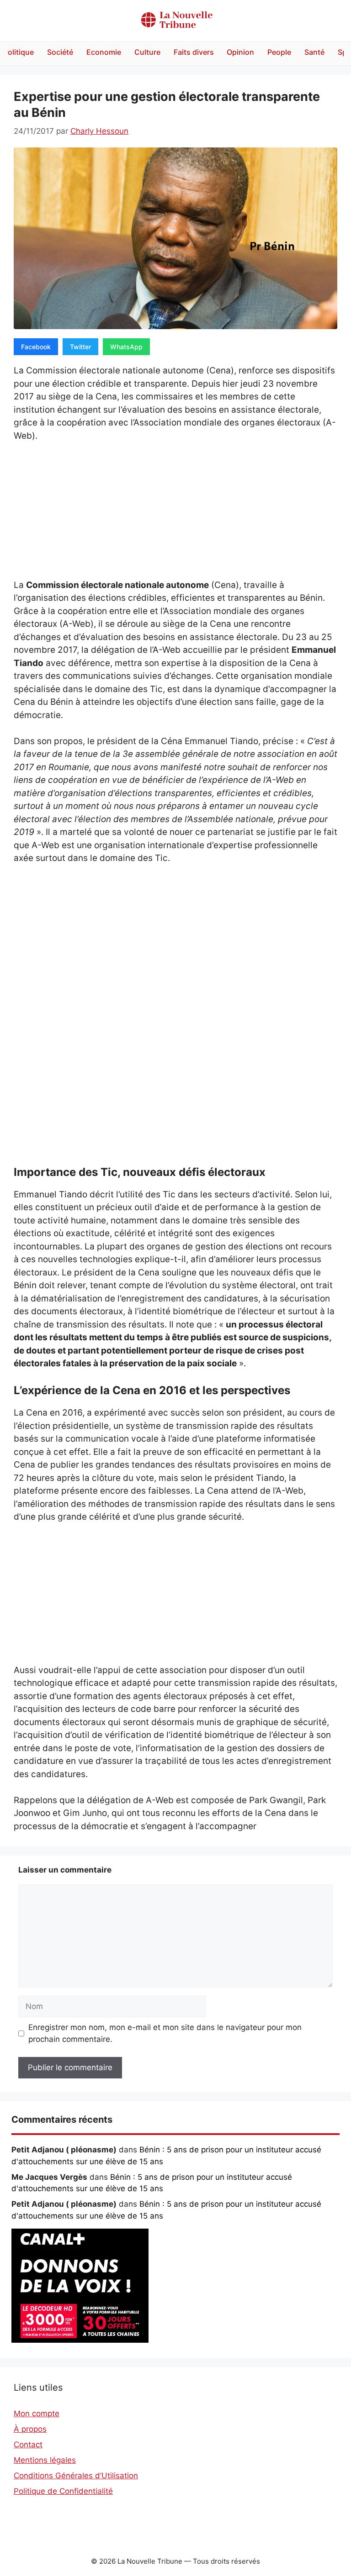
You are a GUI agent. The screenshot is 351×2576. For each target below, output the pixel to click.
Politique (19, 52)
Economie (104, 52)
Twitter (80, 347)
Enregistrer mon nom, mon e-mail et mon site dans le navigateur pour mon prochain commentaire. (165, 2033)
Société (60, 52)
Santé (314, 52)
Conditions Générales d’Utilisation (76, 2476)
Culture (147, 52)
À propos (30, 2429)
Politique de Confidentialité (63, 2491)
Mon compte (37, 2413)
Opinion (240, 52)
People (279, 52)
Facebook (36, 347)
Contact (28, 2445)
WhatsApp (126, 347)
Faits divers (194, 52)
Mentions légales (45, 2460)
